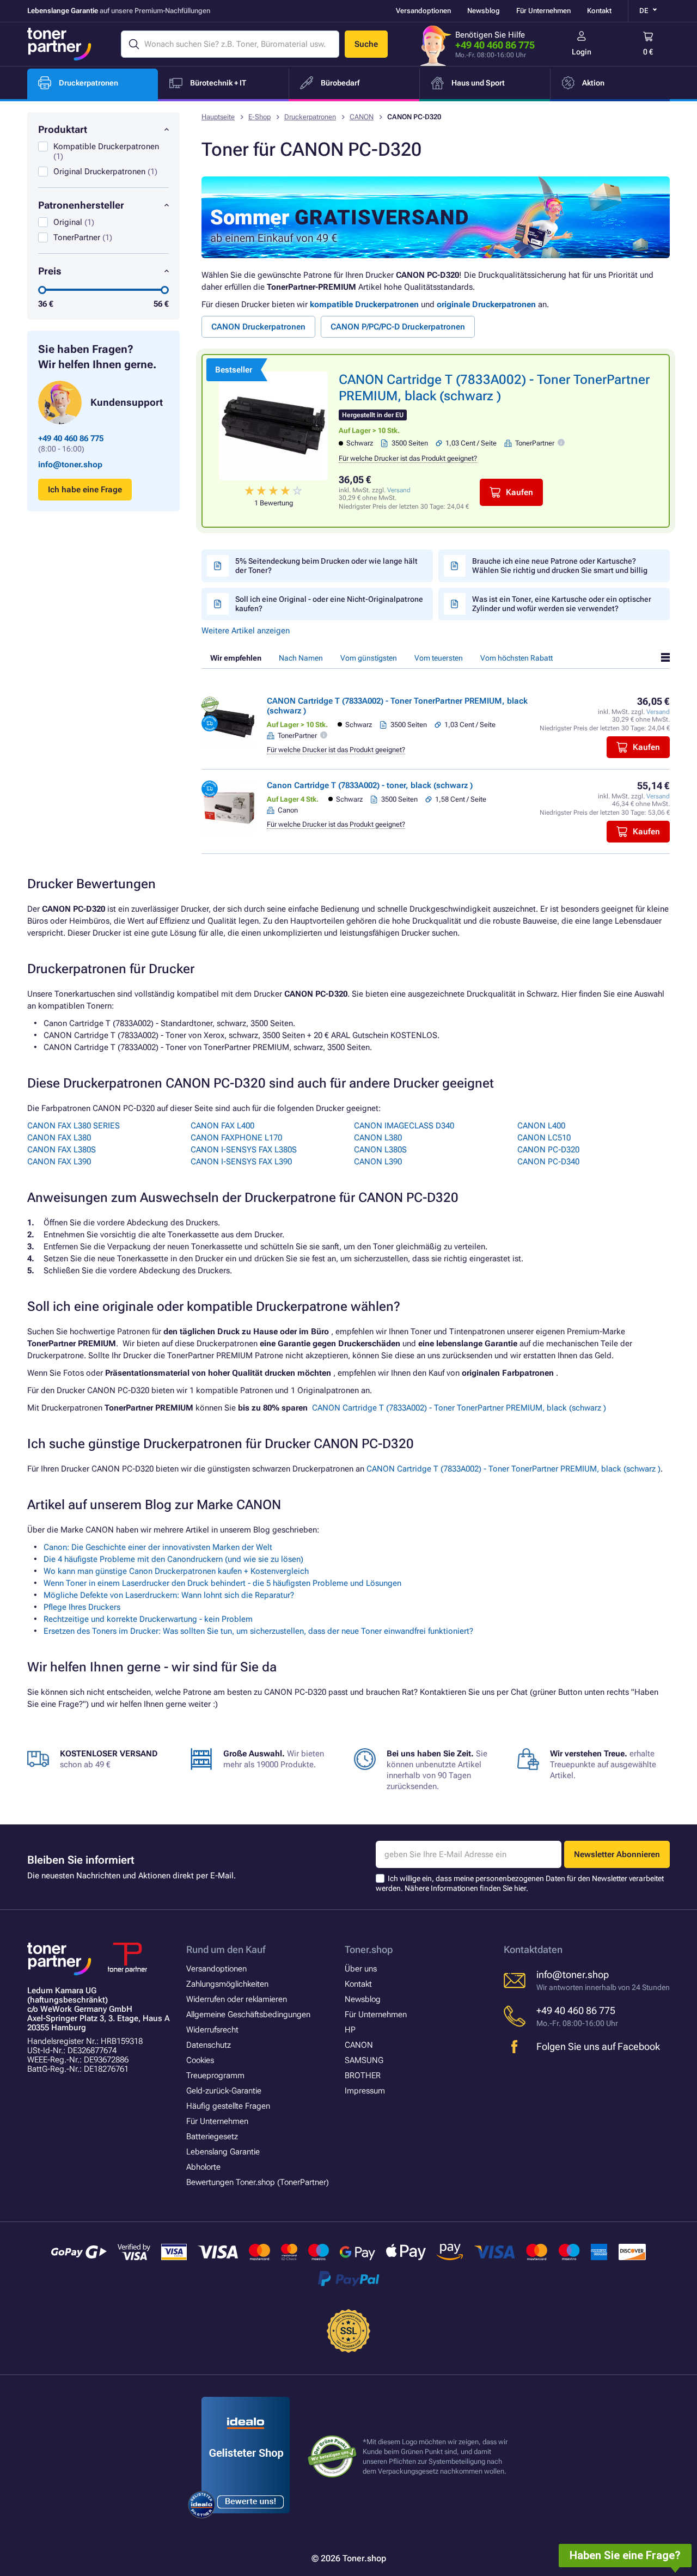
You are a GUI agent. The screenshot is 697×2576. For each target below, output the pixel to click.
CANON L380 (378, 1138)
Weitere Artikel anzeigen (246, 631)
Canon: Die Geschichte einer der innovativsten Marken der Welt (158, 1547)
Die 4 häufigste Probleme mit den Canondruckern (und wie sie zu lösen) (173, 1559)
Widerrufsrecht (212, 2030)
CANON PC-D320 (548, 1150)
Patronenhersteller (81, 205)
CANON (362, 117)
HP (350, 2030)
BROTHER (363, 2076)
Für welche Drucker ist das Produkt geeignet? (408, 458)
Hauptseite (218, 117)
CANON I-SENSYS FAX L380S (244, 1150)
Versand (399, 490)
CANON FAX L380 (59, 1138)
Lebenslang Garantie (223, 2152)
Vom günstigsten (369, 658)
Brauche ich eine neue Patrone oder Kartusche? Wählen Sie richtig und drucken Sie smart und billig (560, 566)
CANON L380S (380, 1150)
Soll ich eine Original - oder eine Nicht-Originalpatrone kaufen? (329, 604)
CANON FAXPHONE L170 (236, 1138)
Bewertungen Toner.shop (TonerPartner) (258, 2182)
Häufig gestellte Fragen (228, 2106)
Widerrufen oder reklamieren (237, 1999)
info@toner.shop (70, 465)
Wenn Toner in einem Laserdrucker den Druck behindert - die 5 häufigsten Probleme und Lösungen (222, 1583)
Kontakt (599, 11)
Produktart (63, 129)
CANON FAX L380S (62, 1150)
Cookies (200, 2060)
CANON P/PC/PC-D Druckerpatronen (398, 327)
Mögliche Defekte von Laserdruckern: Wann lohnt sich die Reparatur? (169, 1595)
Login (582, 52)
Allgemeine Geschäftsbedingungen (248, 2015)
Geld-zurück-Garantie (224, 2091)
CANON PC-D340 (548, 1162)
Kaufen (519, 492)
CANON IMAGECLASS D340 (404, 1126)
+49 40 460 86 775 (495, 45)
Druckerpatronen (310, 117)
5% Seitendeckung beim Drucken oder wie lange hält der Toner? (326, 566)
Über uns (361, 1969)
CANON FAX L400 (222, 1126)
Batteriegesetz (212, 2137)
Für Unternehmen (543, 11)
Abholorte (203, 2167)
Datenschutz (209, 2045)
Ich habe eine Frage (85, 490)
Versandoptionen (423, 11)
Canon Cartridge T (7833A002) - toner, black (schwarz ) (370, 785)
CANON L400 (541, 1126)
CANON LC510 (544, 1138)
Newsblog (484, 11)
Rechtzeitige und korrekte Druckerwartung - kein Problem (148, 1619)
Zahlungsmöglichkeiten (227, 1984)
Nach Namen (301, 658)
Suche (366, 44)
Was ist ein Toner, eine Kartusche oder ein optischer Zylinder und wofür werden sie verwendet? (562, 604)
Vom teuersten (439, 658)
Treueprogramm (215, 2076)
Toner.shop (369, 1949)
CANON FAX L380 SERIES (74, 1126)
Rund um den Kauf (226, 1949)
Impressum (365, 2091)
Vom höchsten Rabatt (516, 658)
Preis (50, 271)
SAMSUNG (364, 2060)
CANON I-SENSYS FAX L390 (241, 1162)
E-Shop (259, 117)
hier (520, 1888)
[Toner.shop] (59, 44)
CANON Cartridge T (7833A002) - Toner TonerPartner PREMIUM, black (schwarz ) (459, 1408)
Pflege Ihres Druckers (82, 1607)
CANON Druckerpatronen (258, 327)
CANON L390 (378, 1162)
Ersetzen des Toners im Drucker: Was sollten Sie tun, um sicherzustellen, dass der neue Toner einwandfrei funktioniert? (258, 1631)
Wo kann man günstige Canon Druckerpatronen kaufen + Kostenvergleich (176, 1571)
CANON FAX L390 (59, 1162)
